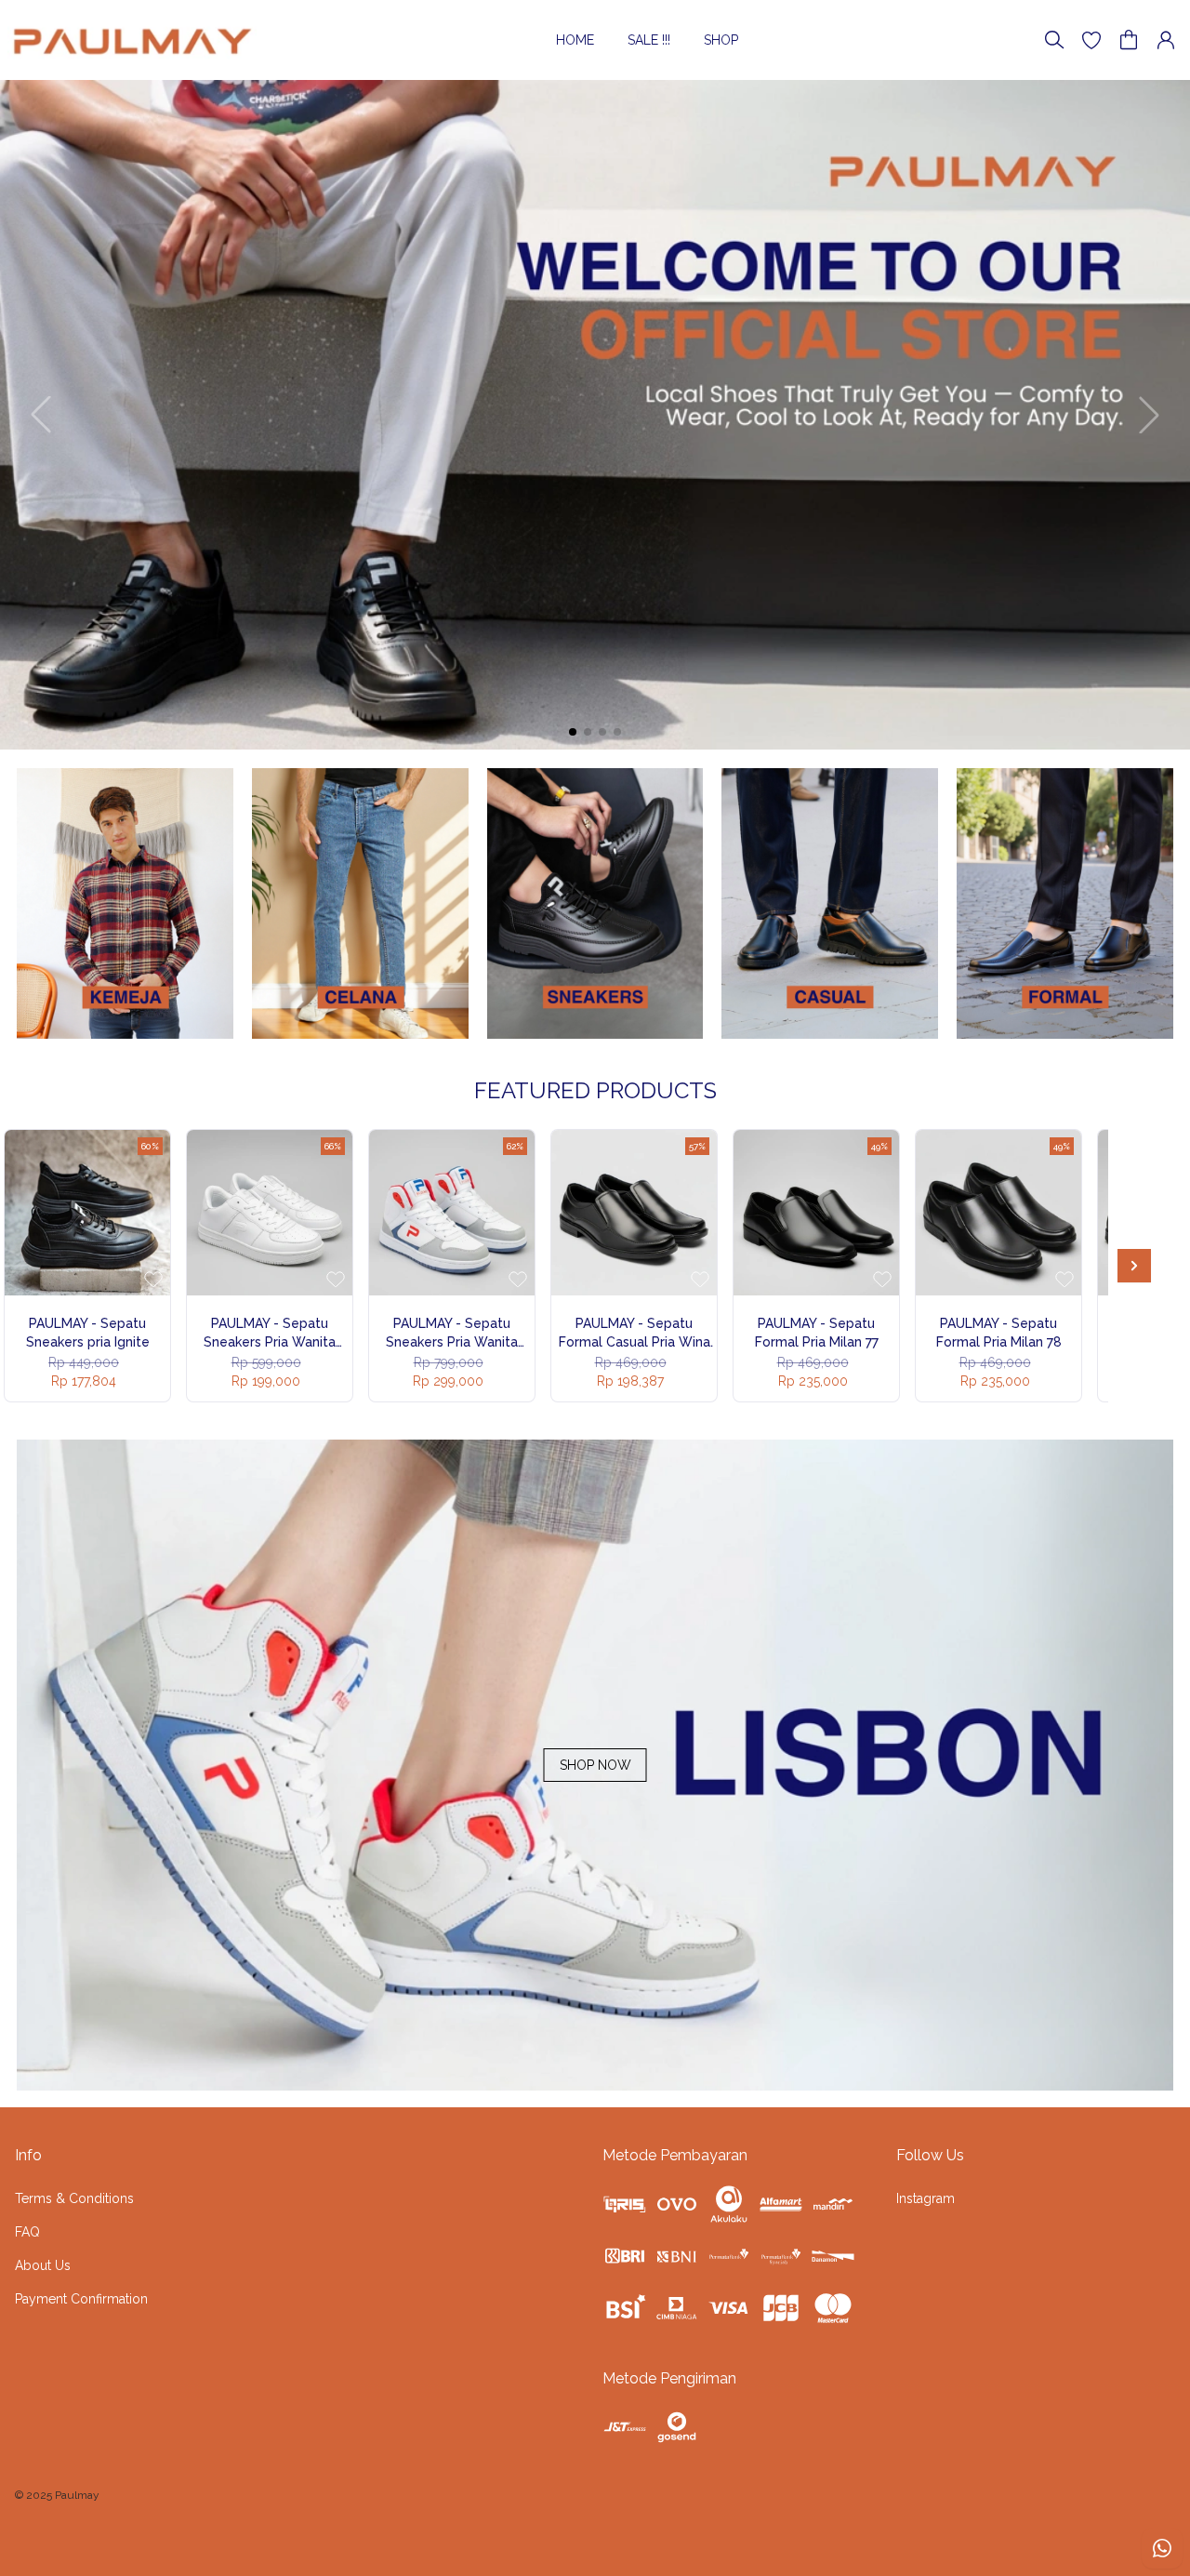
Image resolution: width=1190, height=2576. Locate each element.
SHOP (721, 40)
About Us (43, 2265)
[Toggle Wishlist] (153, 1279)
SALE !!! (649, 40)
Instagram (926, 2198)
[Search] (1054, 40)
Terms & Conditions (74, 2198)
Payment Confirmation (81, 2299)
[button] (1091, 40)
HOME (575, 40)
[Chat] (1162, 2548)
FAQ (27, 2232)
